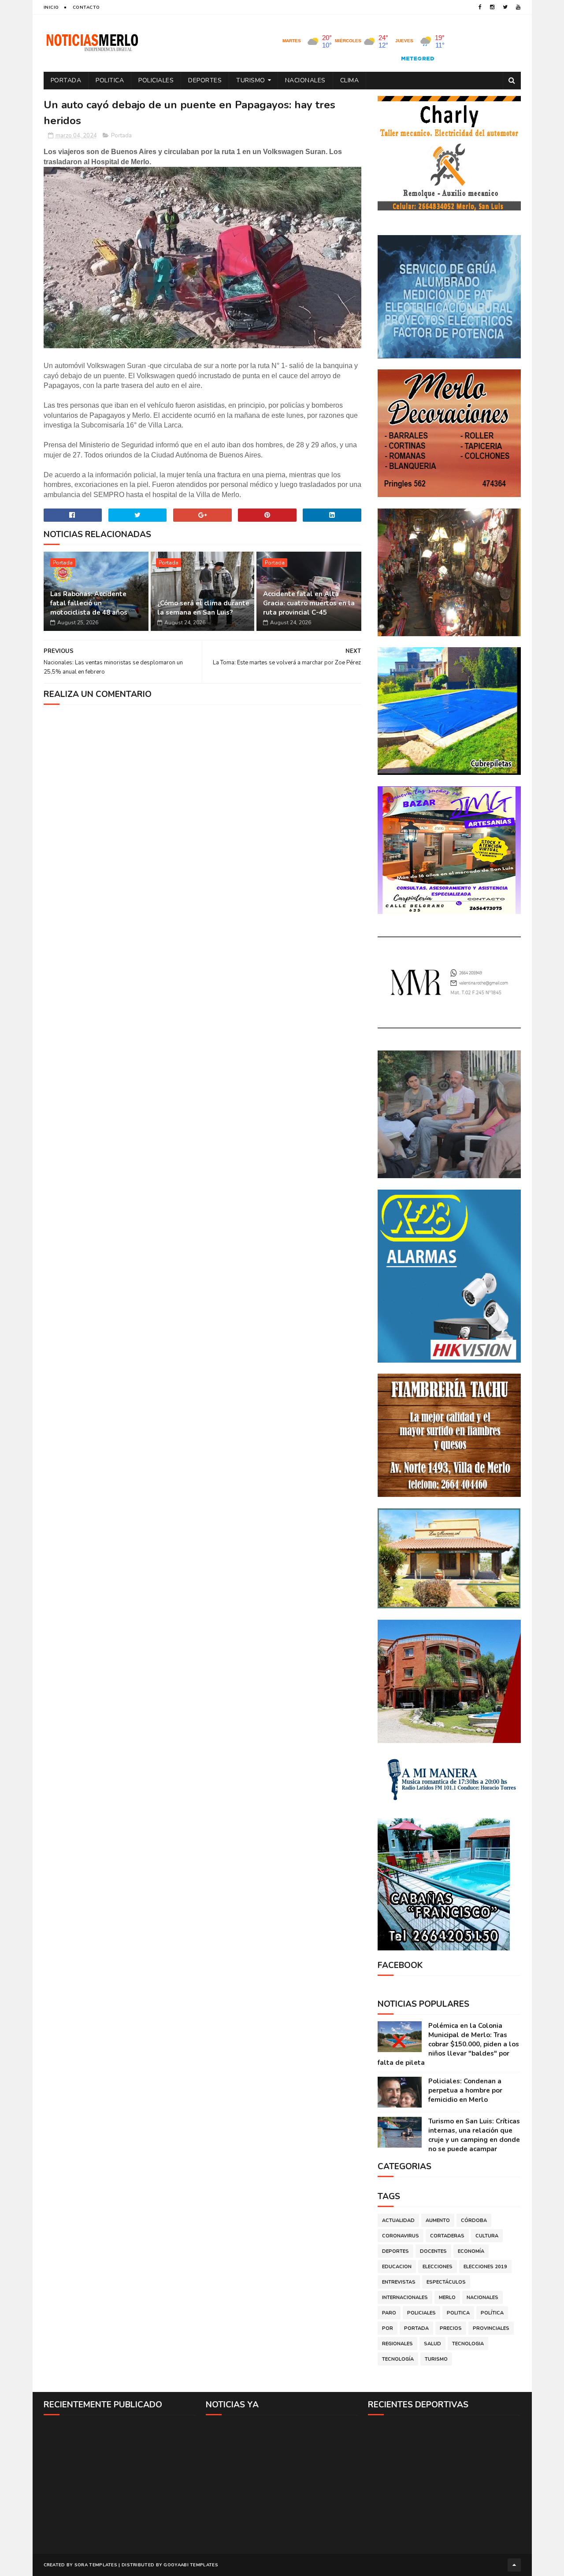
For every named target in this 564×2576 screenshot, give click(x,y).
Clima (350, 80)
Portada (66, 80)
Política (492, 2313)
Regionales (397, 2344)
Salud (432, 2344)
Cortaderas (447, 2236)
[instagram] (492, 7)
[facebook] (480, 7)
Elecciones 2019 (485, 2267)
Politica (110, 80)
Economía (471, 2251)
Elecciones (438, 2267)
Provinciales (491, 2328)
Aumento (438, 2220)
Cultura (487, 2236)
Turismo (251, 80)
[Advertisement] (120, 2484)
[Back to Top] (514, 2565)
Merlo (447, 2298)
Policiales (156, 80)
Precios (451, 2328)
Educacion (397, 2267)
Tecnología (398, 2359)
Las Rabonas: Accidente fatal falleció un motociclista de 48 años (89, 603)
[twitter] (505, 7)
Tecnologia (468, 2344)
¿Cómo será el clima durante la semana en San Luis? (203, 608)
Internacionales (405, 2298)
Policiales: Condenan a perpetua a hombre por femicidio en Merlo (465, 2090)
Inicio (51, 7)
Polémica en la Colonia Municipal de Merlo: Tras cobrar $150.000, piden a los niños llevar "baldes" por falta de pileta (448, 2044)
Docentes (433, 2251)
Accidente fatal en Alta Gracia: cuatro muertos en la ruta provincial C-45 (309, 603)
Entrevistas (399, 2282)
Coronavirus (401, 2236)
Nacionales (305, 80)
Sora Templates (96, 2565)
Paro (389, 2313)
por (388, 2328)
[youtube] (518, 7)
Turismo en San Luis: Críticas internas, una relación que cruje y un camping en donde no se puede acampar (474, 2135)
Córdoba (474, 2220)
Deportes (205, 80)
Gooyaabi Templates (191, 2565)
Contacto (86, 7)
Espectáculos (446, 2282)
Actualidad (398, 2220)
